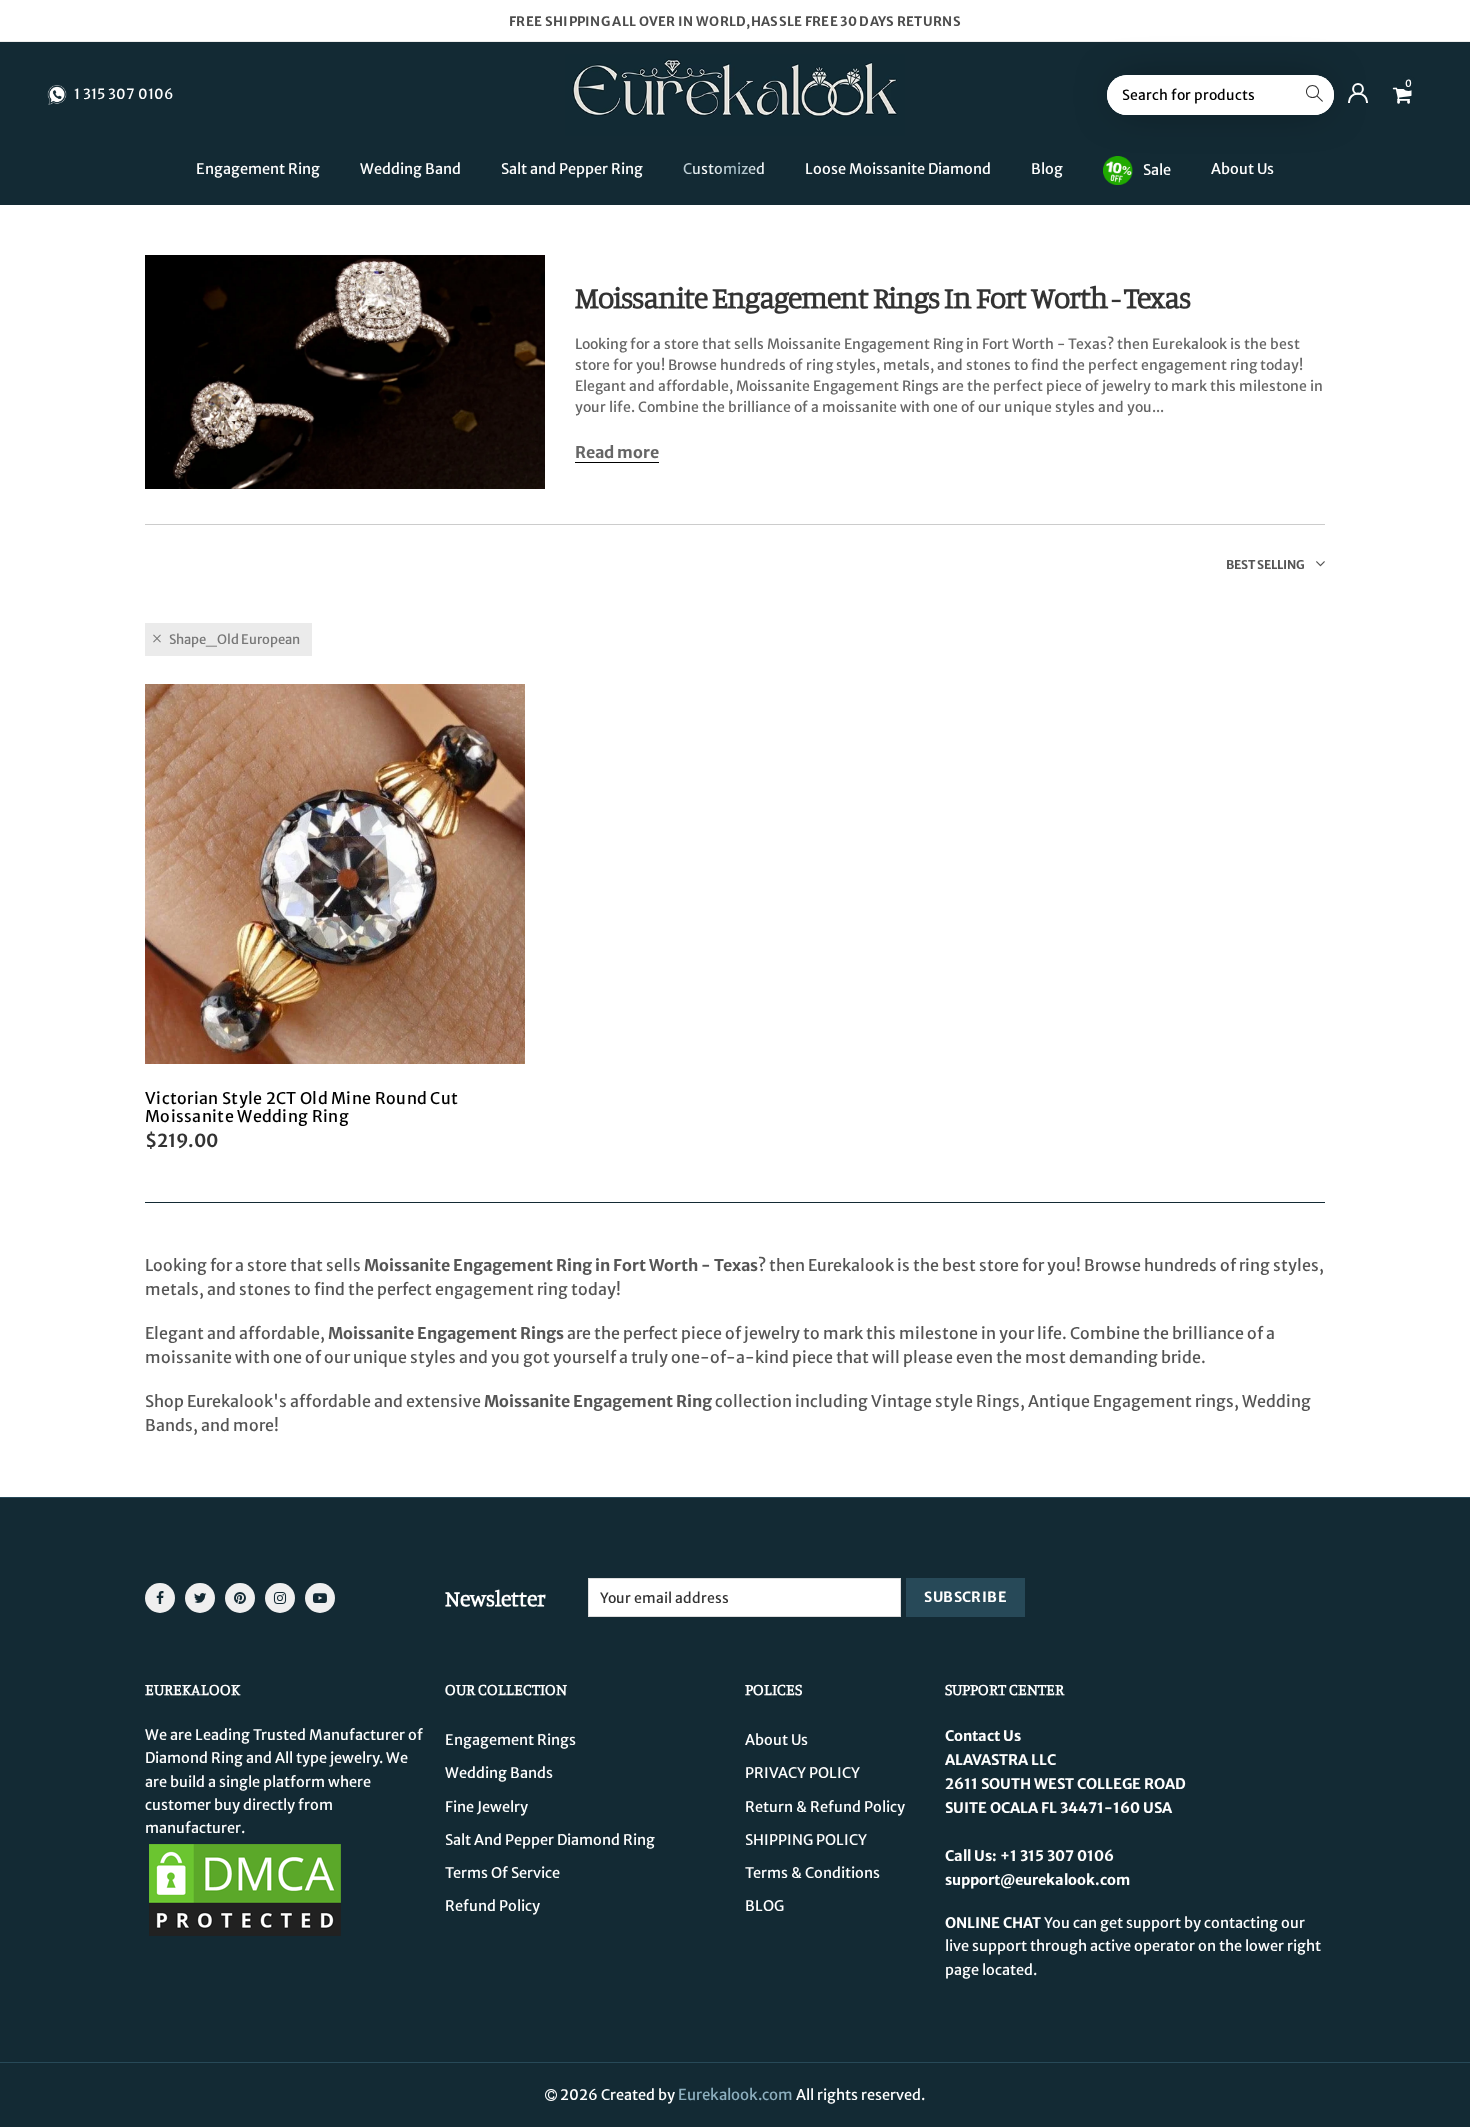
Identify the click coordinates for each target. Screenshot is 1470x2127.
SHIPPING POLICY (806, 1840)
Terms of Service (502, 1873)
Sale (1157, 169)
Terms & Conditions (812, 1873)
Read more (617, 452)
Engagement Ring (258, 169)
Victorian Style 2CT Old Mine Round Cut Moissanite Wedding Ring (301, 1107)
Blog (1047, 169)
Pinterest (240, 1598)
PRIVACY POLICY (802, 1773)
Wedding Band (410, 169)
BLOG (764, 1906)
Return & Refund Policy (825, 1807)
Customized (724, 169)
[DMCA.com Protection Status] (245, 1889)
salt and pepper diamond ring (550, 1840)
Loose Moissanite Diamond (898, 169)
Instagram (280, 1598)
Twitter (200, 1598)
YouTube (320, 1598)
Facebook (160, 1598)
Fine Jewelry (486, 1807)
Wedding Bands (499, 1773)
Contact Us (983, 1736)
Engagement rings (510, 1740)
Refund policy (492, 1906)
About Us (1242, 169)
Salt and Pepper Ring (572, 169)
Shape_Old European (234, 639)
